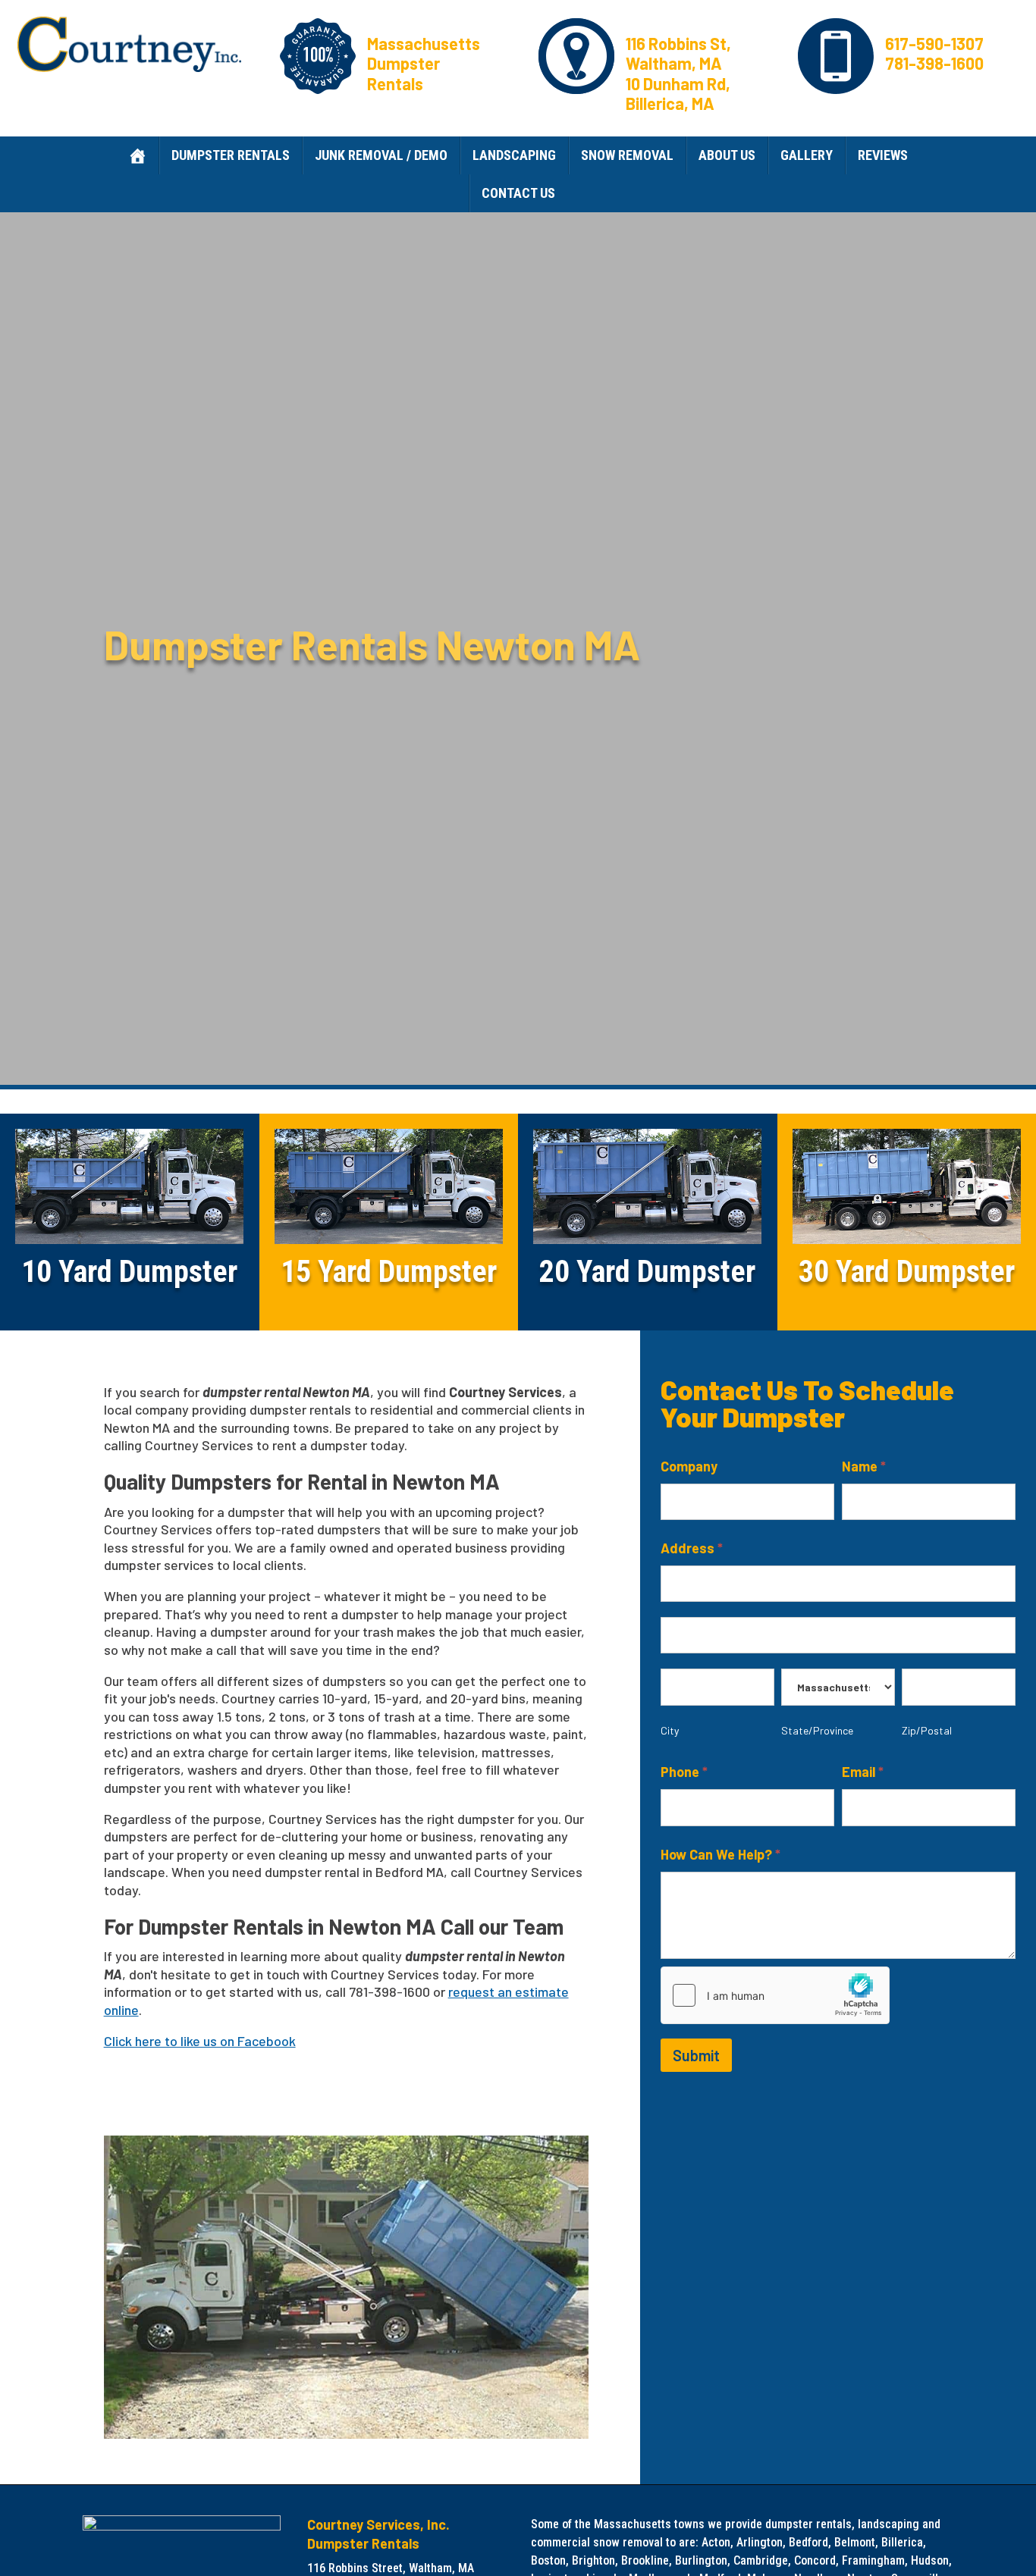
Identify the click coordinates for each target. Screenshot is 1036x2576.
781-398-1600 (934, 63)
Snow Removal (627, 155)
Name (864, 1466)
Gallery (807, 155)
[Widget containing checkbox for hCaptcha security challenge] (775, 1995)
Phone (684, 1772)
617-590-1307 (934, 43)
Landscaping (514, 155)
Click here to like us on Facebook (200, 2041)
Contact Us (518, 193)
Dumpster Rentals (231, 155)
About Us (727, 155)
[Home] (137, 155)
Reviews (883, 155)
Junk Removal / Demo (381, 155)
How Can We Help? (720, 1854)
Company (689, 1466)
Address (692, 1548)
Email (863, 1772)
